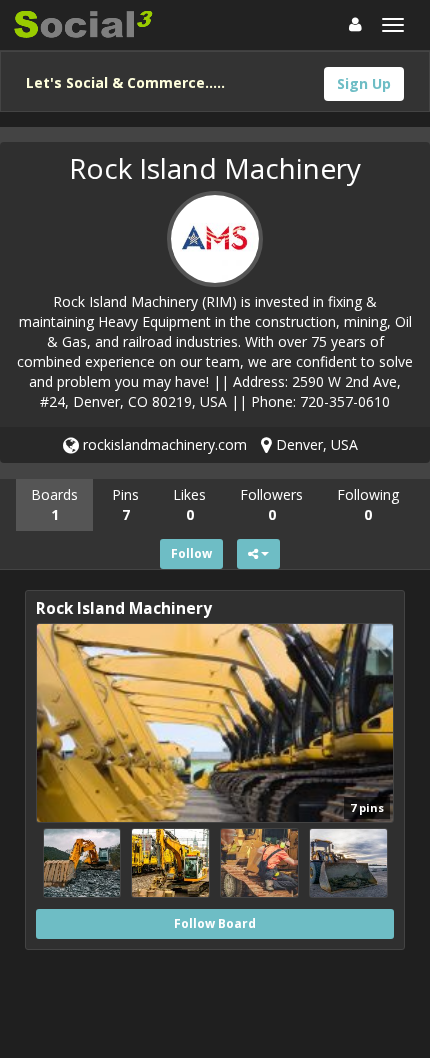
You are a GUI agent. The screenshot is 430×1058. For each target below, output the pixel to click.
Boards (54, 504)
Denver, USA (315, 444)
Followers (271, 504)
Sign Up (364, 83)
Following (368, 504)
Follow (191, 553)
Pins (125, 504)
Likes (189, 504)
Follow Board (215, 923)
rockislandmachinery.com (163, 444)
